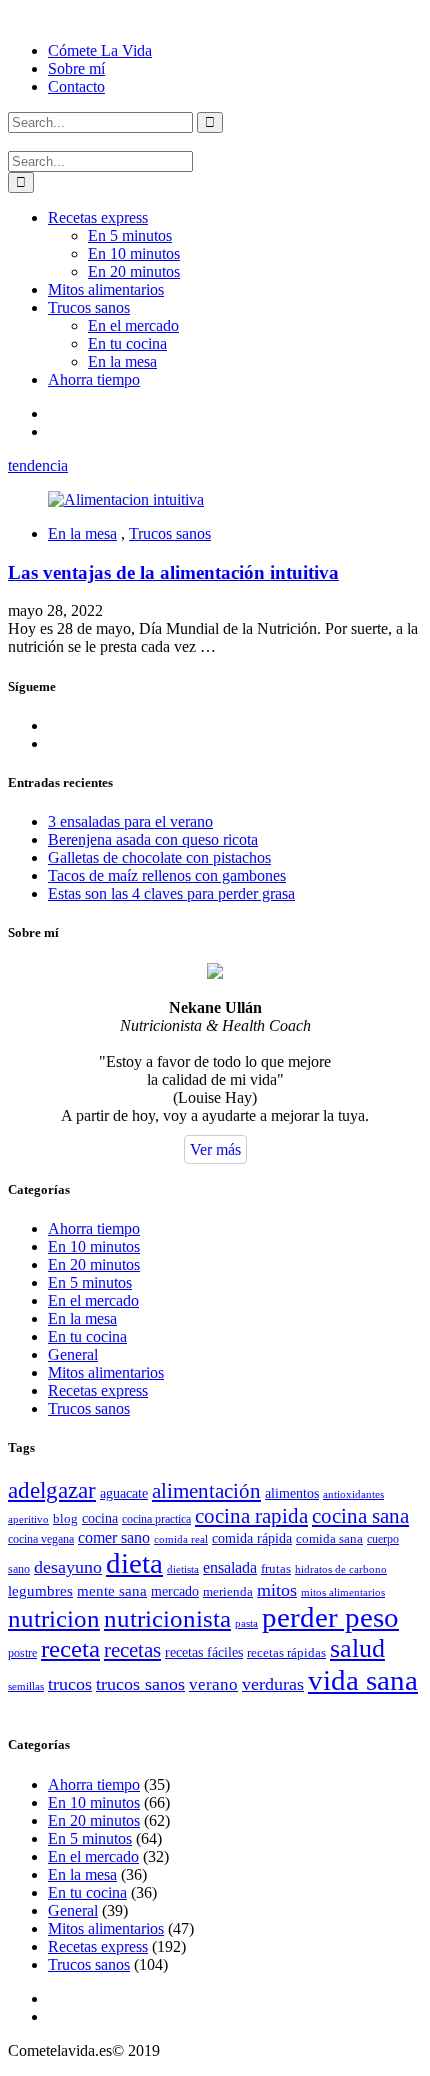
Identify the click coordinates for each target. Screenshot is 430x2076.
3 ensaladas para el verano (130, 821)
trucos (70, 1684)
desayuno (68, 1567)
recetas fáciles (204, 1652)
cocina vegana (41, 1539)
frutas (276, 1568)
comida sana (329, 1538)
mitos (277, 1590)
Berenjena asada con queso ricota (153, 839)
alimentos (292, 1493)
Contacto (76, 86)
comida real (181, 1539)
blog (65, 1518)
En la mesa (122, 361)
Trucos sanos (89, 307)
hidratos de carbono (341, 1569)
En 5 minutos (130, 235)
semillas (26, 1686)
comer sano (114, 1537)
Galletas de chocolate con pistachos (159, 857)
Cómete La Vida (100, 50)
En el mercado (133, 325)
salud (357, 1648)
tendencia (38, 465)
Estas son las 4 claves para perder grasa (171, 893)
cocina (100, 1518)
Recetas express (98, 217)
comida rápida (252, 1538)
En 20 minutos (134, 271)
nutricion (54, 1618)
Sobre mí (76, 68)
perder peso (330, 1617)
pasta (246, 1623)
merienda (228, 1591)
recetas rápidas (286, 1652)
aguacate (124, 1493)
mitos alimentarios (343, 1592)
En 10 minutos (134, 253)
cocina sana (360, 1516)
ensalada (230, 1567)
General (73, 1354)
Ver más (215, 1149)
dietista (183, 1569)
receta (70, 1648)
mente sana (112, 1591)
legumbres (40, 1591)
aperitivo (28, 1519)
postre (22, 1653)
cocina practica (156, 1519)
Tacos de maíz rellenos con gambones (167, 875)
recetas (132, 1650)
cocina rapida (251, 1516)
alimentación (206, 1491)
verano (213, 1684)
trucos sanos (140, 1684)
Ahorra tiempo (94, 379)
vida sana (363, 1680)
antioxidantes (353, 1494)
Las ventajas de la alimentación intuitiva (173, 572)
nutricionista (167, 1618)
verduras (273, 1684)
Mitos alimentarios (106, 289)
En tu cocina (127, 343)
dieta (134, 1563)
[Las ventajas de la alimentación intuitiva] (126, 499)
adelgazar (52, 1490)
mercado (175, 1591)
